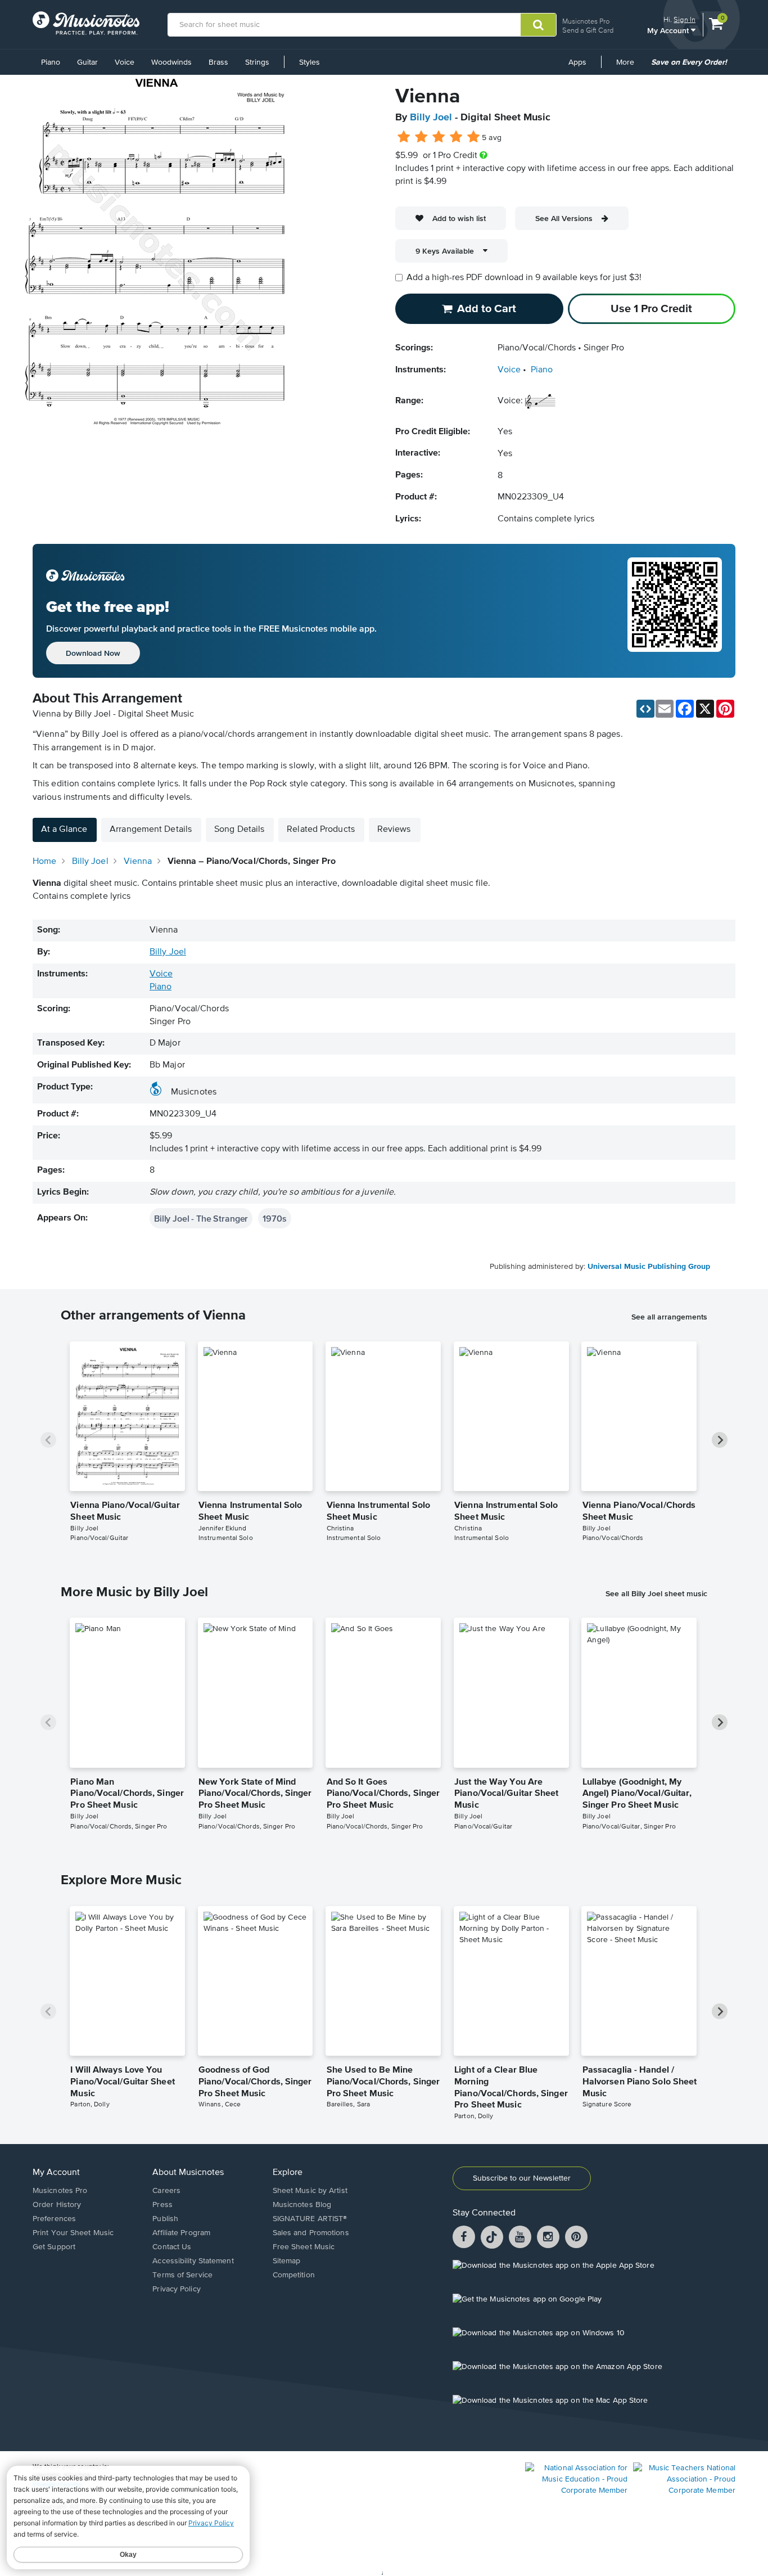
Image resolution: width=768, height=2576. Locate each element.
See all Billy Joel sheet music (656, 1593)
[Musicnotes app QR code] (675, 611)
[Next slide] (720, 1440)
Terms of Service (182, 2275)
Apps (577, 62)
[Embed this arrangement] (645, 709)
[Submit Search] (538, 25)
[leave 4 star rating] (456, 137)
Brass (218, 62)
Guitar (87, 62)
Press (162, 2205)
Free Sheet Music (304, 2247)
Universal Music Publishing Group (649, 1267)
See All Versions (564, 218)
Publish (165, 2219)
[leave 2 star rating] (421, 137)
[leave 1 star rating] (404, 137)
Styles (310, 62)
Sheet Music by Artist (310, 2191)
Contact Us (172, 2247)
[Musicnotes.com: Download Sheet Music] (86, 23)
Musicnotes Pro (586, 21)
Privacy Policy (176, 2289)
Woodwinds (171, 62)
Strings (257, 62)
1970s (274, 1218)
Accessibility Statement (193, 2261)
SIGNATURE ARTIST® (310, 2219)
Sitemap (287, 2261)
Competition (294, 2275)
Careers (166, 2191)
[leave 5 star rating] (473, 137)
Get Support (54, 2247)
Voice (125, 62)
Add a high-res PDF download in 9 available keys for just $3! (524, 278)
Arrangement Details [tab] (151, 830)
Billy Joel (431, 118)
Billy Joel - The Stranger (201, 1218)
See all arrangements (669, 1317)
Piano (51, 62)
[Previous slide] (48, 1440)
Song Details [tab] (239, 830)
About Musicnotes (188, 2173)
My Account (669, 30)
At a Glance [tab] (64, 830)
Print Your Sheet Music (73, 2233)
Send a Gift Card (588, 30)
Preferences (54, 2219)
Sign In (685, 19)
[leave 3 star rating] (439, 137)
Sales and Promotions (311, 2233)
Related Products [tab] (321, 830)
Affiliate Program (181, 2233)
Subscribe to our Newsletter (522, 2178)
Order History (57, 2205)
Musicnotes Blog (302, 2205)
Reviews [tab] (394, 830)
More (629, 66)
